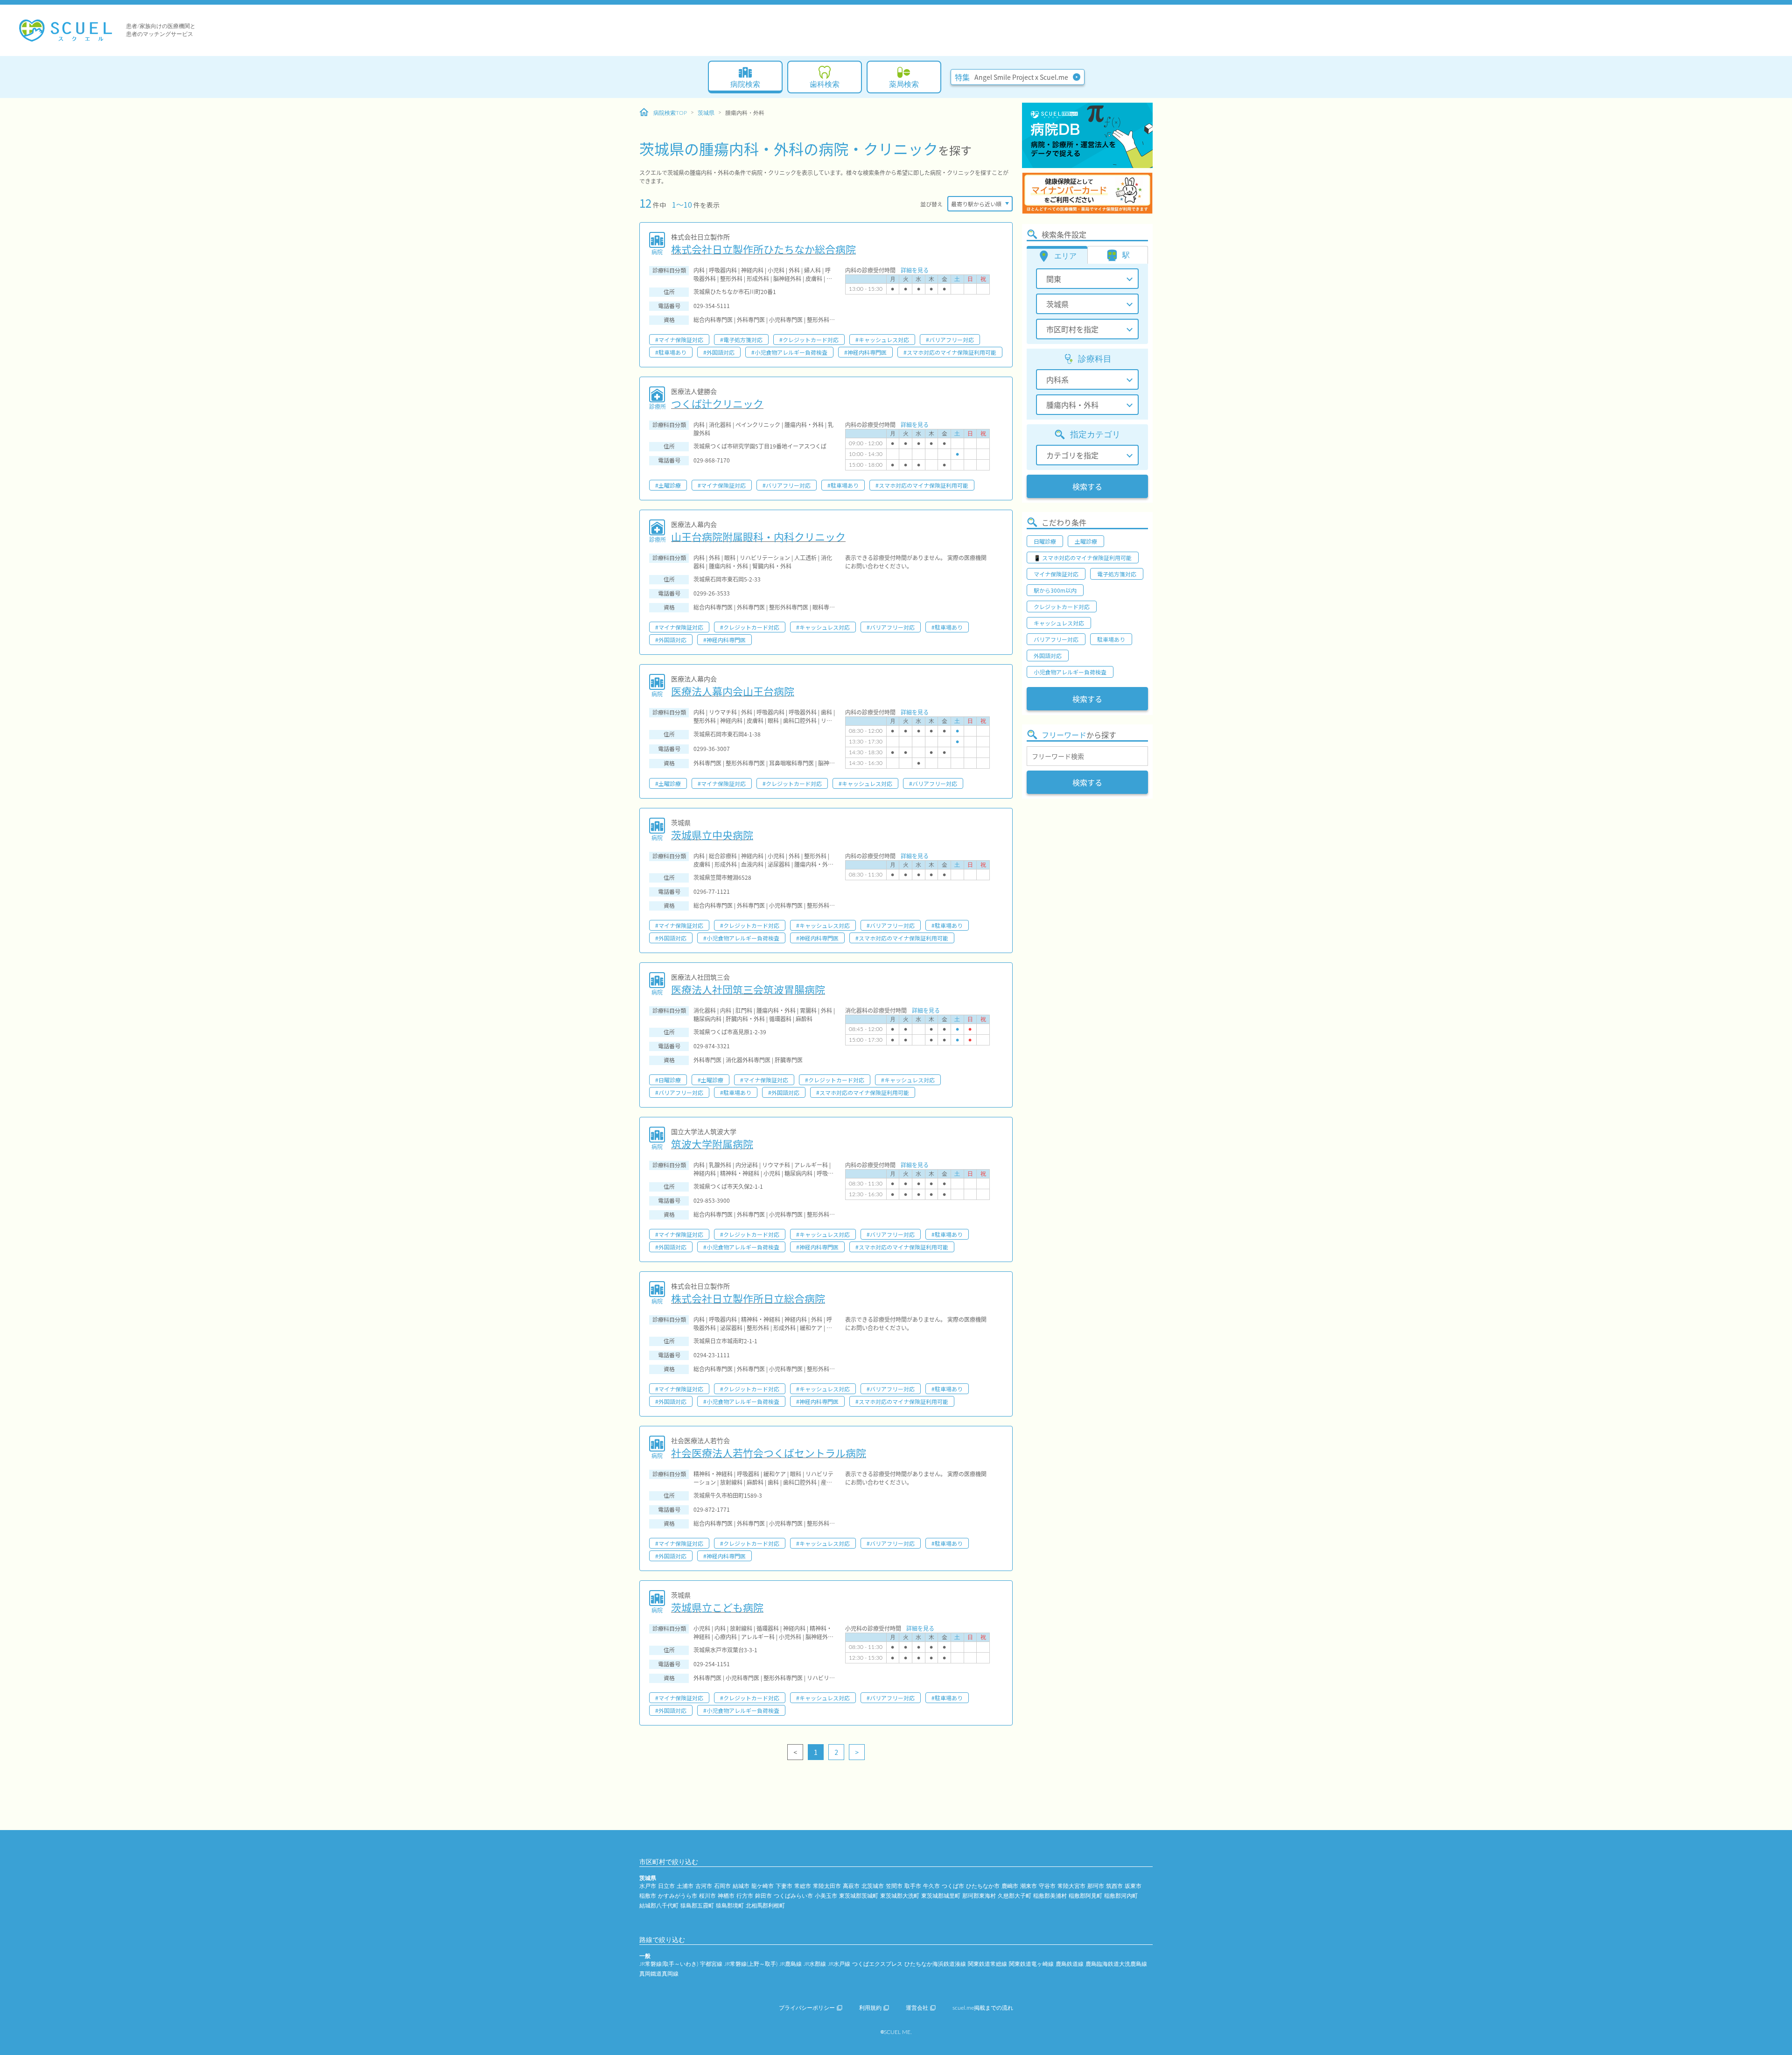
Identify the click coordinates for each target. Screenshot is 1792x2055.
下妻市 (784, 1886)
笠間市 (894, 1886)
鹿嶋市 (1010, 1886)
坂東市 (1133, 1886)
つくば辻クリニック (717, 403)
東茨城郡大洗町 (900, 1896)
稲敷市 (648, 1896)
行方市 (745, 1896)
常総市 (803, 1886)
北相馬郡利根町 (765, 1906)
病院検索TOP (670, 113)
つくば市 (953, 1886)
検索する (1087, 486)
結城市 (741, 1886)
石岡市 (722, 1886)
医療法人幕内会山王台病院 (733, 691)
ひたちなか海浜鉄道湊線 (935, 1964)
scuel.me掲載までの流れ (983, 2008)
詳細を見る (915, 270)
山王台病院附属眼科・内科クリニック (758, 536)
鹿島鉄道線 (1070, 1964)
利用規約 (870, 2008)
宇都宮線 (711, 1964)
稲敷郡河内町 (1121, 1896)
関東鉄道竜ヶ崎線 (1031, 1964)
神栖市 (726, 1896)
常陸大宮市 (1071, 1886)
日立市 (666, 1886)
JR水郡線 (815, 1964)
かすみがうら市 (678, 1896)
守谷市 (1047, 1886)
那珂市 (1096, 1886)
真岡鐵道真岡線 (659, 1974)
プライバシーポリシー (807, 2008)
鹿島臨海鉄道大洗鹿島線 (1116, 1964)
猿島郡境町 (730, 1906)
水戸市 (648, 1886)
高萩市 (851, 1886)
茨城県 (706, 113)
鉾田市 (763, 1896)
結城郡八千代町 (659, 1906)
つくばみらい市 (793, 1896)
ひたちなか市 (983, 1886)
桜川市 (707, 1896)
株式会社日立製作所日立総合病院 (748, 1298)
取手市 (913, 1886)
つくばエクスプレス (877, 1964)
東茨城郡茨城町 (859, 1896)
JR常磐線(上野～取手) (751, 1964)
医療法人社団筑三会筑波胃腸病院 (748, 989)
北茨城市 (873, 1886)
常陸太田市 (827, 1886)
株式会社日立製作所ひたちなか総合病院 (763, 249)
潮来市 (1029, 1886)
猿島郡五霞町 (697, 1906)
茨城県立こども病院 (717, 1607)
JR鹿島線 (791, 1964)
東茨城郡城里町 (941, 1896)
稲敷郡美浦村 (1050, 1896)
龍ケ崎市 (763, 1886)
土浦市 (685, 1886)
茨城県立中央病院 (712, 835)
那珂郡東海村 (979, 1896)
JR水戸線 (839, 1964)
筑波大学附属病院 (712, 1143)
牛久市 (931, 1886)
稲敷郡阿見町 (1085, 1896)
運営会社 (917, 2008)
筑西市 (1114, 1886)
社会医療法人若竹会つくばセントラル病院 (769, 1452)
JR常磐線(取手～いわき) (669, 1964)
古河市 (704, 1886)
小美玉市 (826, 1896)
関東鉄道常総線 (987, 1964)
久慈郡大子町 (1015, 1896)
